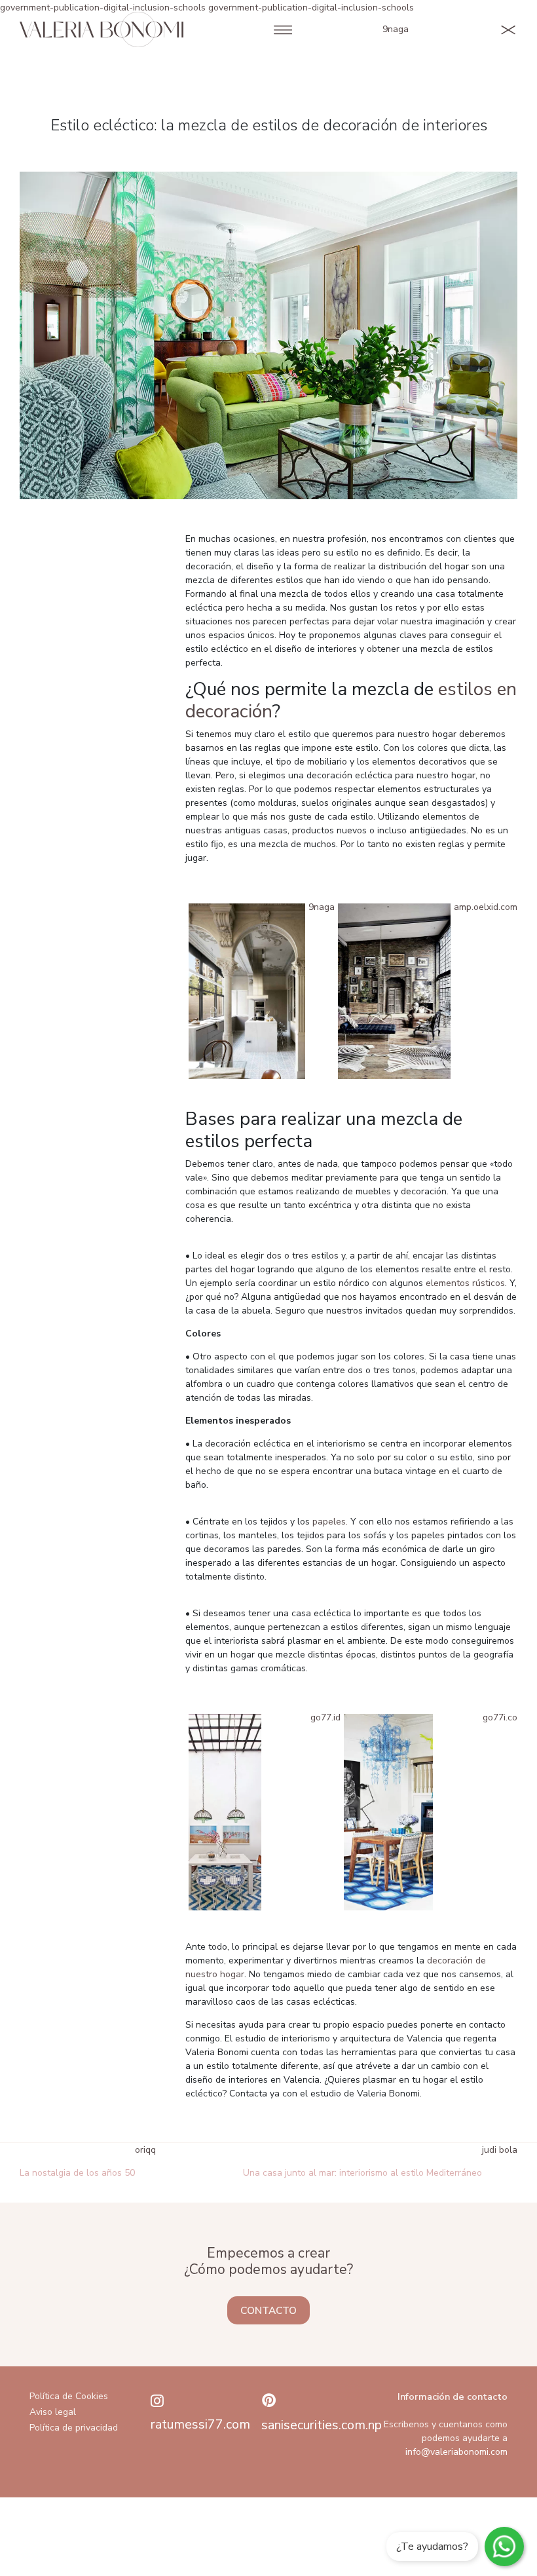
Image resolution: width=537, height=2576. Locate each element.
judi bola (500, 2150)
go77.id (325, 1717)
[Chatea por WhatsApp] (504, 2547)
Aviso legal (53, 2412)
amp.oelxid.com (486, 907)
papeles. (330, 1522)
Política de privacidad (74, 2428)
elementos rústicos (465, 1283)
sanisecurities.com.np (322, 2425)
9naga (396, 29)
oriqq (145, 2150)
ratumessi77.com (200, 2424)
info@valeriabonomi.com (456, 2452)
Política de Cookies (69, 2396)
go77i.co (500, 1717)
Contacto (268, 2310)
